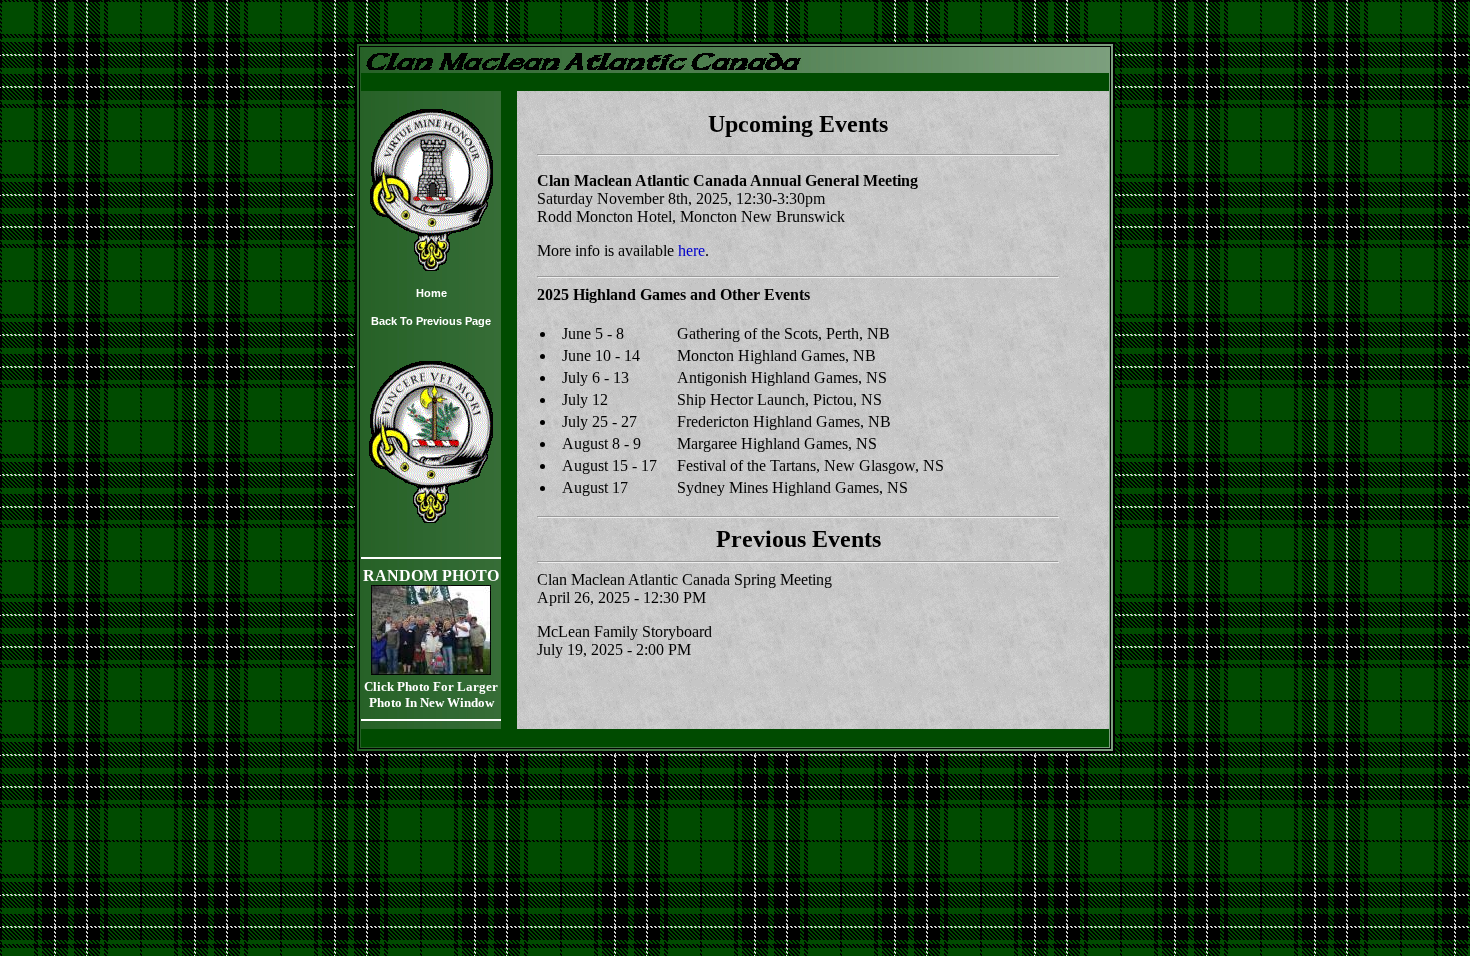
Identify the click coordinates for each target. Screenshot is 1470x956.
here (691, 250)
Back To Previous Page (431, 321)
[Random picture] (431, 669)
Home (431, 293)
